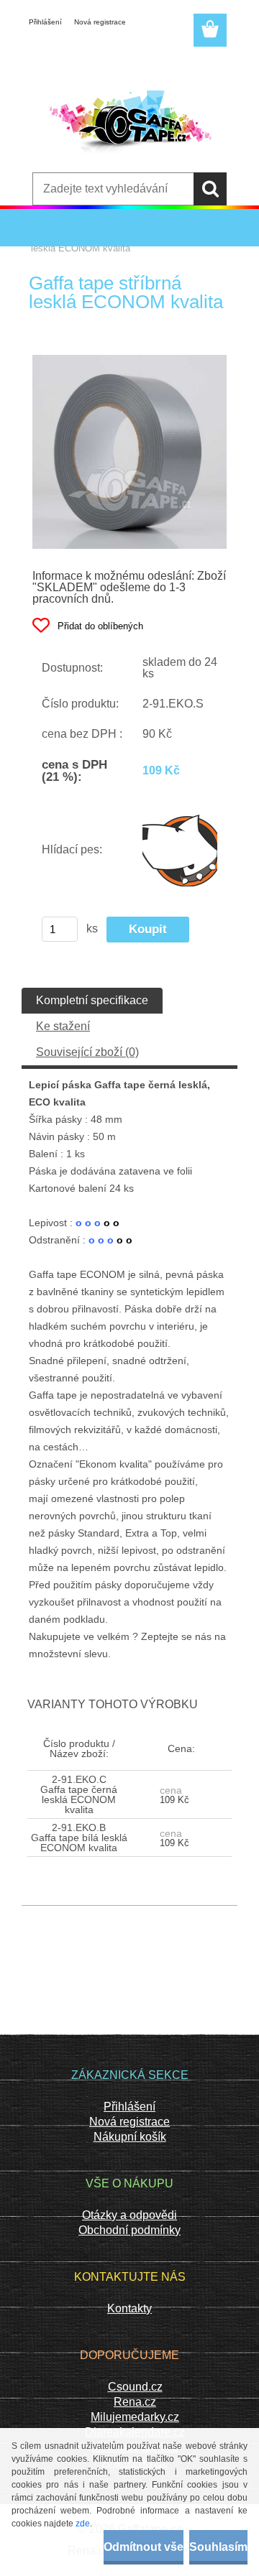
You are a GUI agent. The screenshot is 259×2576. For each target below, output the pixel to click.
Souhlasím (218, 2547)
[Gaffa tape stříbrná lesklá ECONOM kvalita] (129, 360)
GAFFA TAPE (89, 239)
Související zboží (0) (87, 1052)
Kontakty (129, 2308)
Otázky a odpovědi (129, 2215)
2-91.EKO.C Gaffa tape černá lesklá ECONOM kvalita (79, 1794)
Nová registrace (100, 22)
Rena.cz (135, 2402)
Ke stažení (63, 1026)
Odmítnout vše (144, 2547)
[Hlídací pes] (180, 850)
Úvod (42, 239)
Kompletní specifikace (92, 1000)
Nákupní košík (130, 2137)
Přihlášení (45, 22)
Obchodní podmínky (129, 2230)
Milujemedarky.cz (135, 2417)
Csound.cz (135, 2387)
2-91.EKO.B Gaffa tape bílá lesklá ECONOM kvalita (79, 1838)
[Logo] (129, 126)
